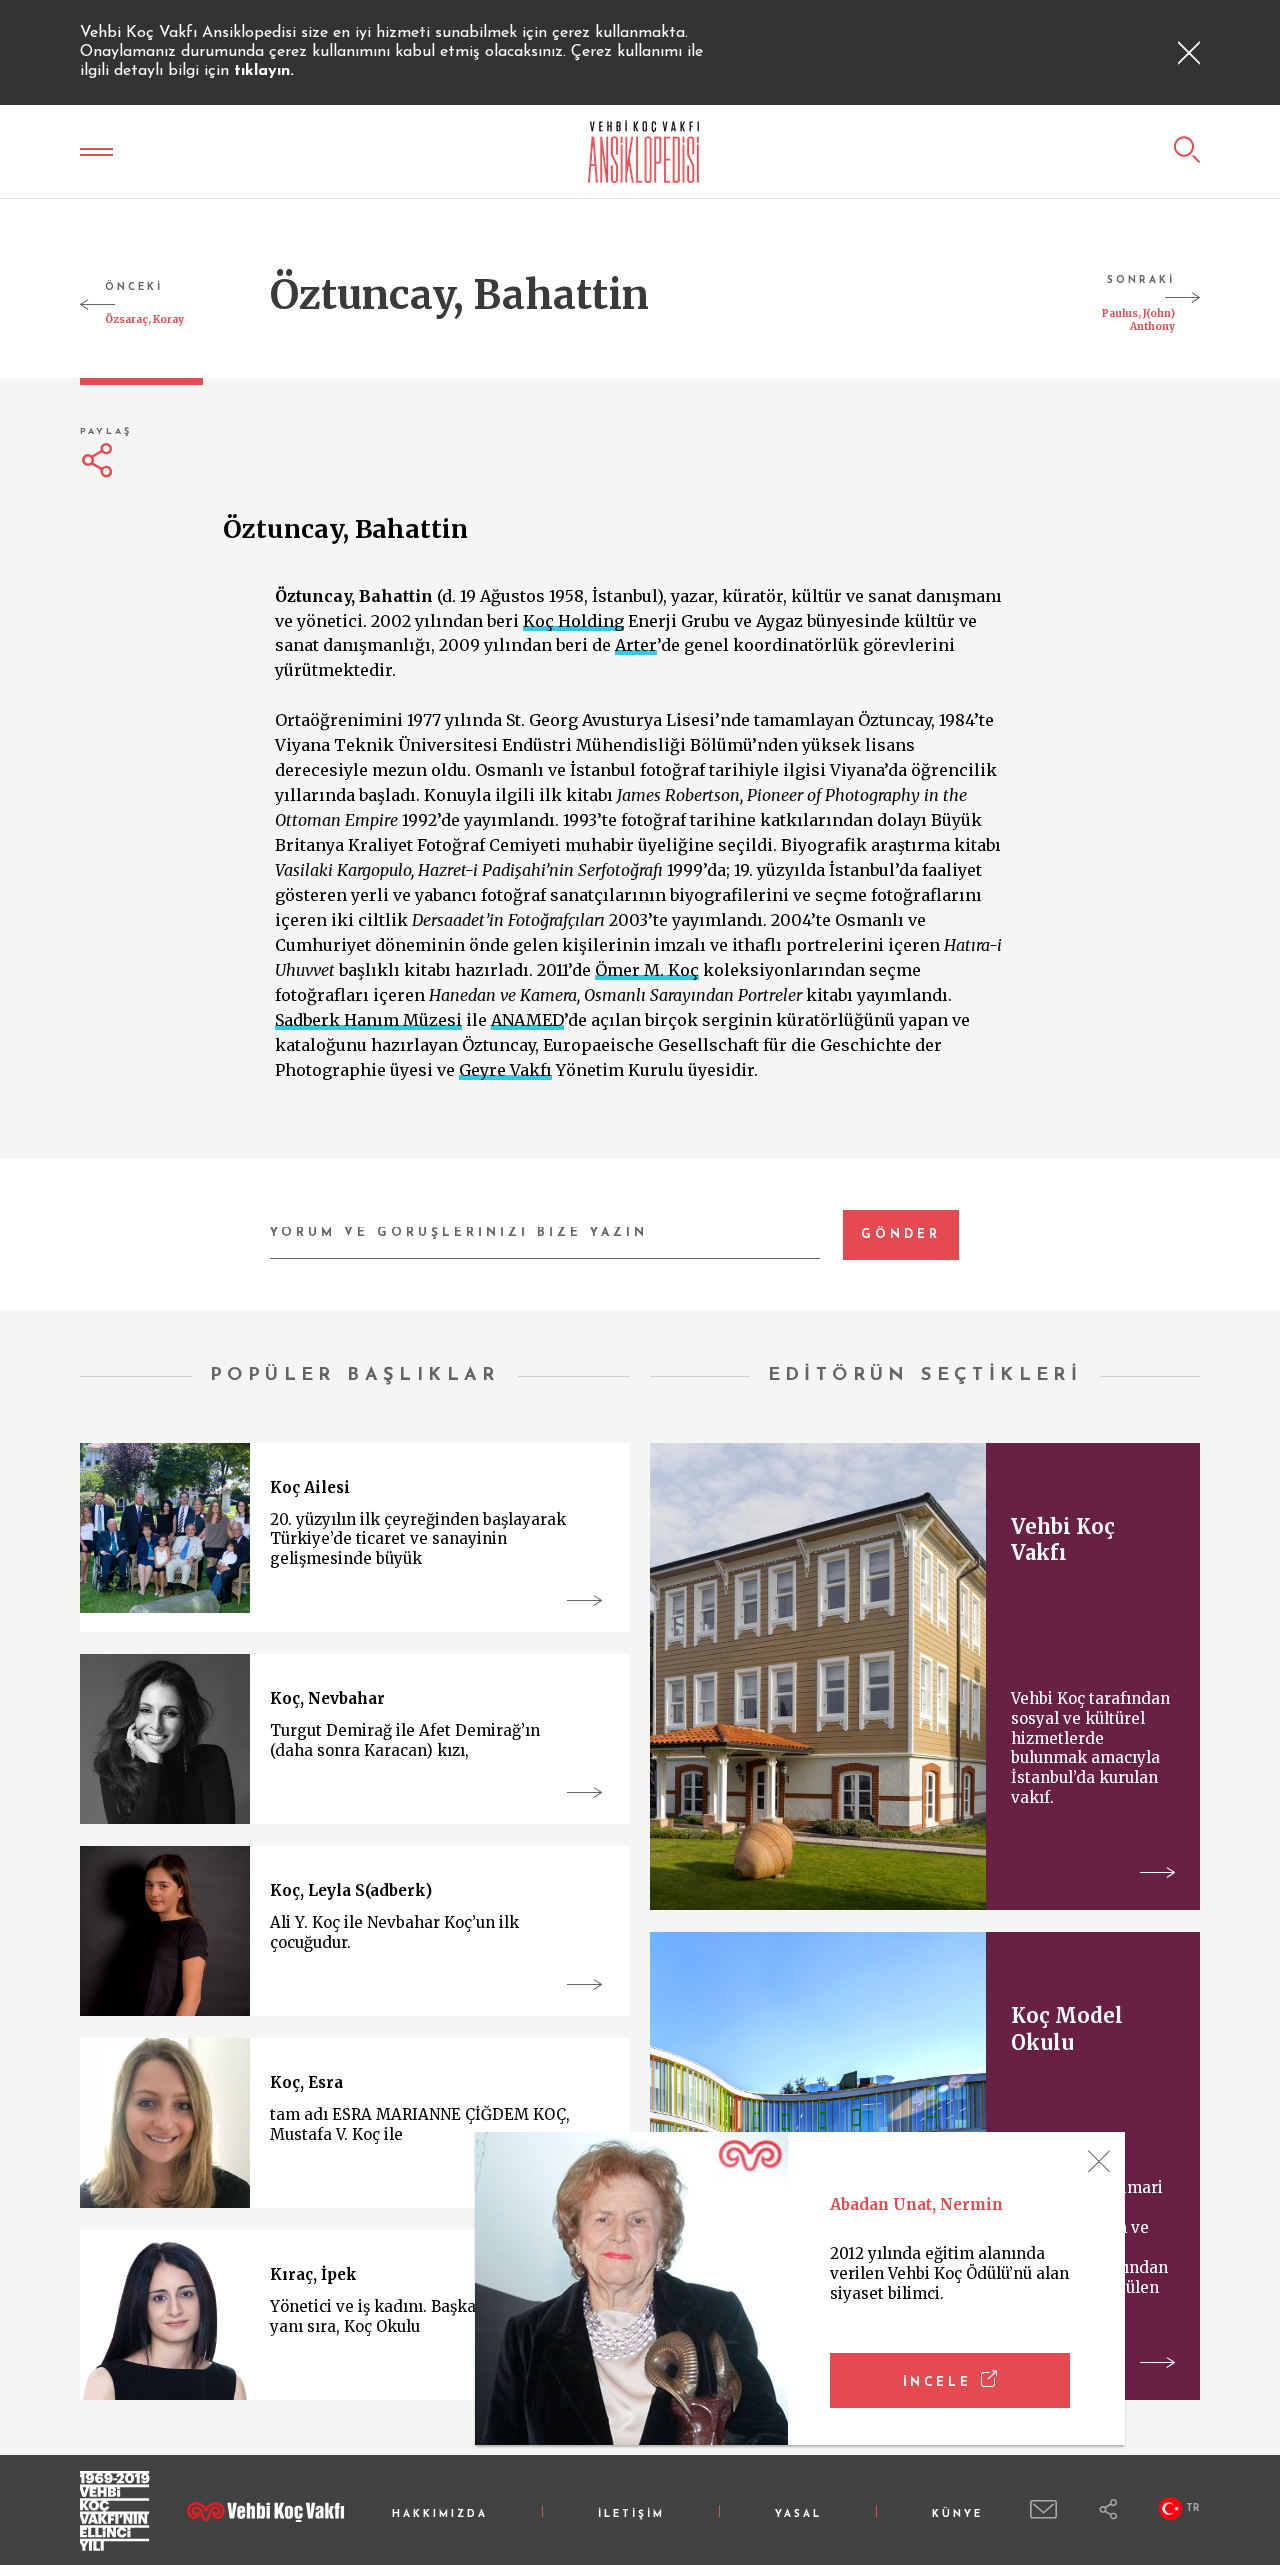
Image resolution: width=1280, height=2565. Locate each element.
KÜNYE (957, 2514)
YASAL (798, 2514)
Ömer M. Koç (647, 970)
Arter (636, 645)
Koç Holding (573, 621)
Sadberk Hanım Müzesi (368, 1020)
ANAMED (527, 1020)
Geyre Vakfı (505, 1070)
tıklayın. (264, 71)
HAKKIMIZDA (440, 2514)
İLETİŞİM (631, 2514)
